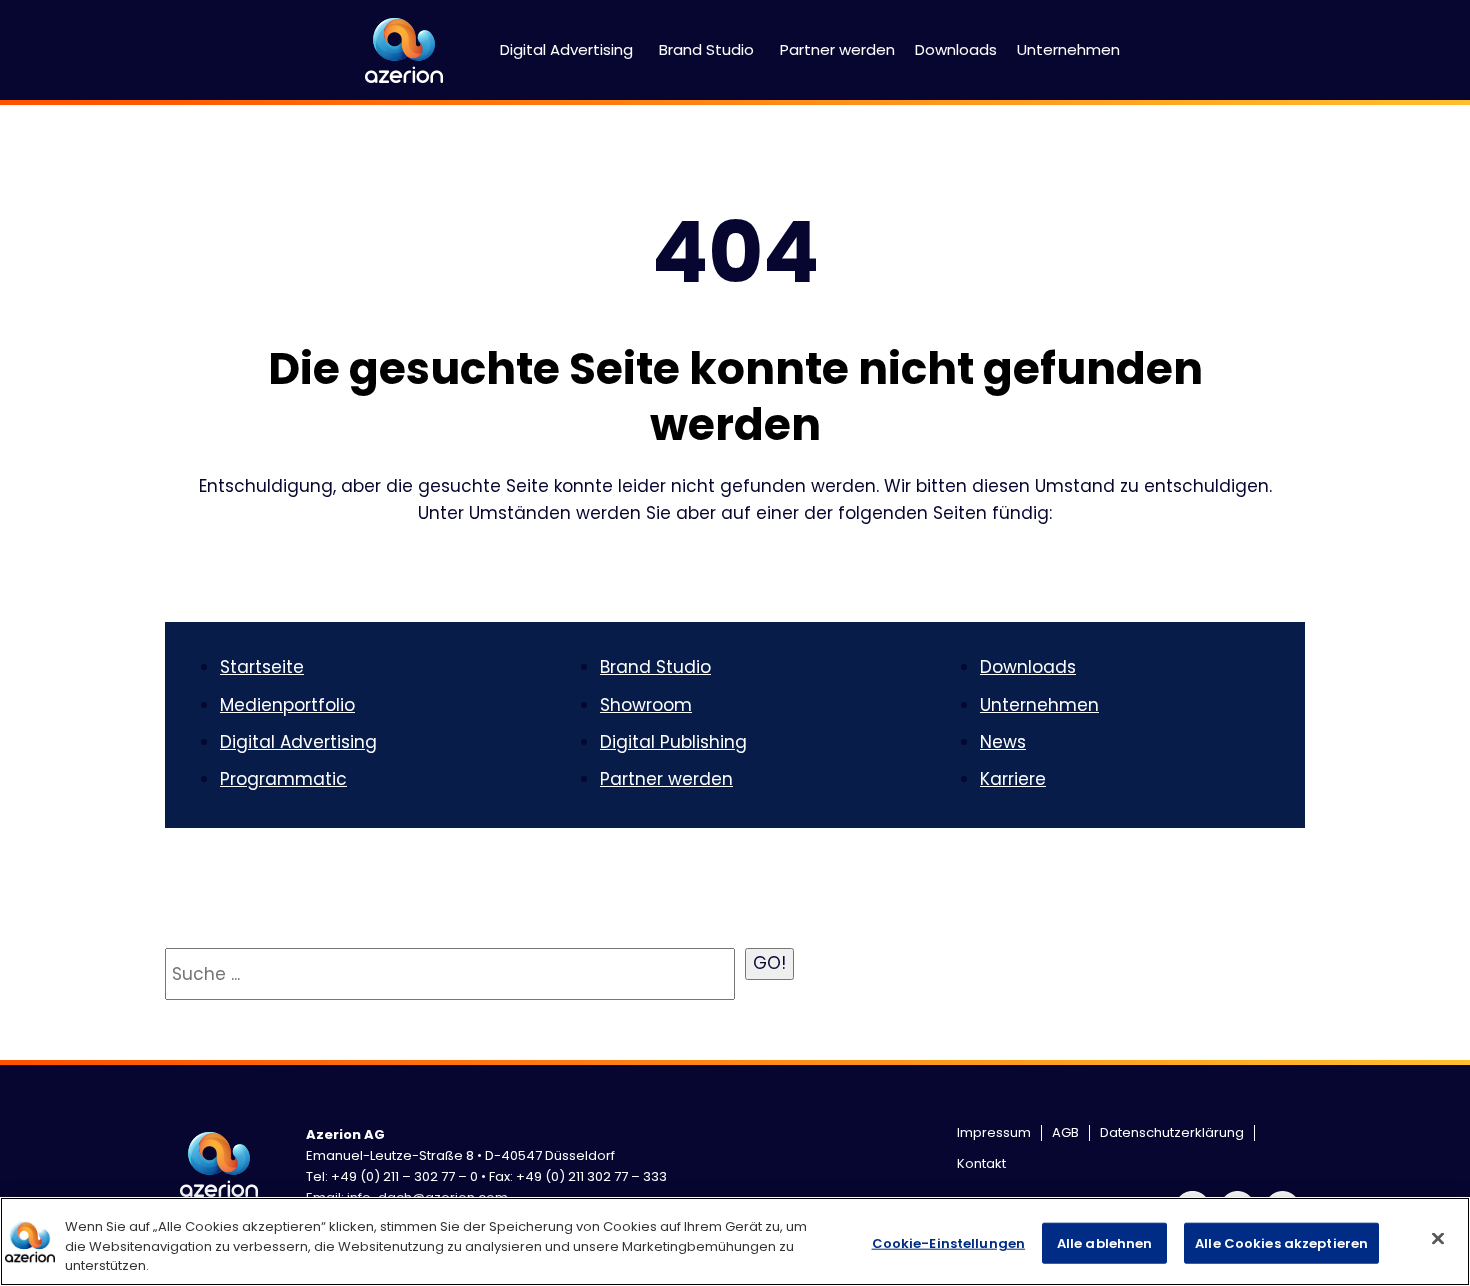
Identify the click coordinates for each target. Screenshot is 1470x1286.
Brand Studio (706, 49)
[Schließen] (1438, 1238)
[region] (735, 1241)
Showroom (646, 705)
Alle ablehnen (1105, 1242)
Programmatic (283, 779)
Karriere (1013, 779)
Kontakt (981, 1163)
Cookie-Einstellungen (949, 1242)
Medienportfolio (287, 705)
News (1003, 742)
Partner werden (837, 49)
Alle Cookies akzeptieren (1281, 1242)
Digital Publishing (673, 742)
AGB (1065, 1132)
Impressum (994, 1132)
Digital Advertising (566, 49)
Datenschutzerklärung (1172, 1132)
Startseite (262, 667)
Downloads (956, 49)
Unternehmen (1068, 49)
